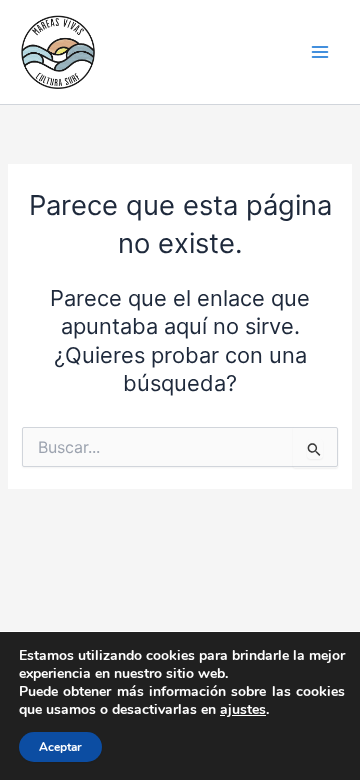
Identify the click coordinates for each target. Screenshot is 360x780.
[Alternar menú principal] (320, 52)
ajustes (243, 710)
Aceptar (60, 747)
